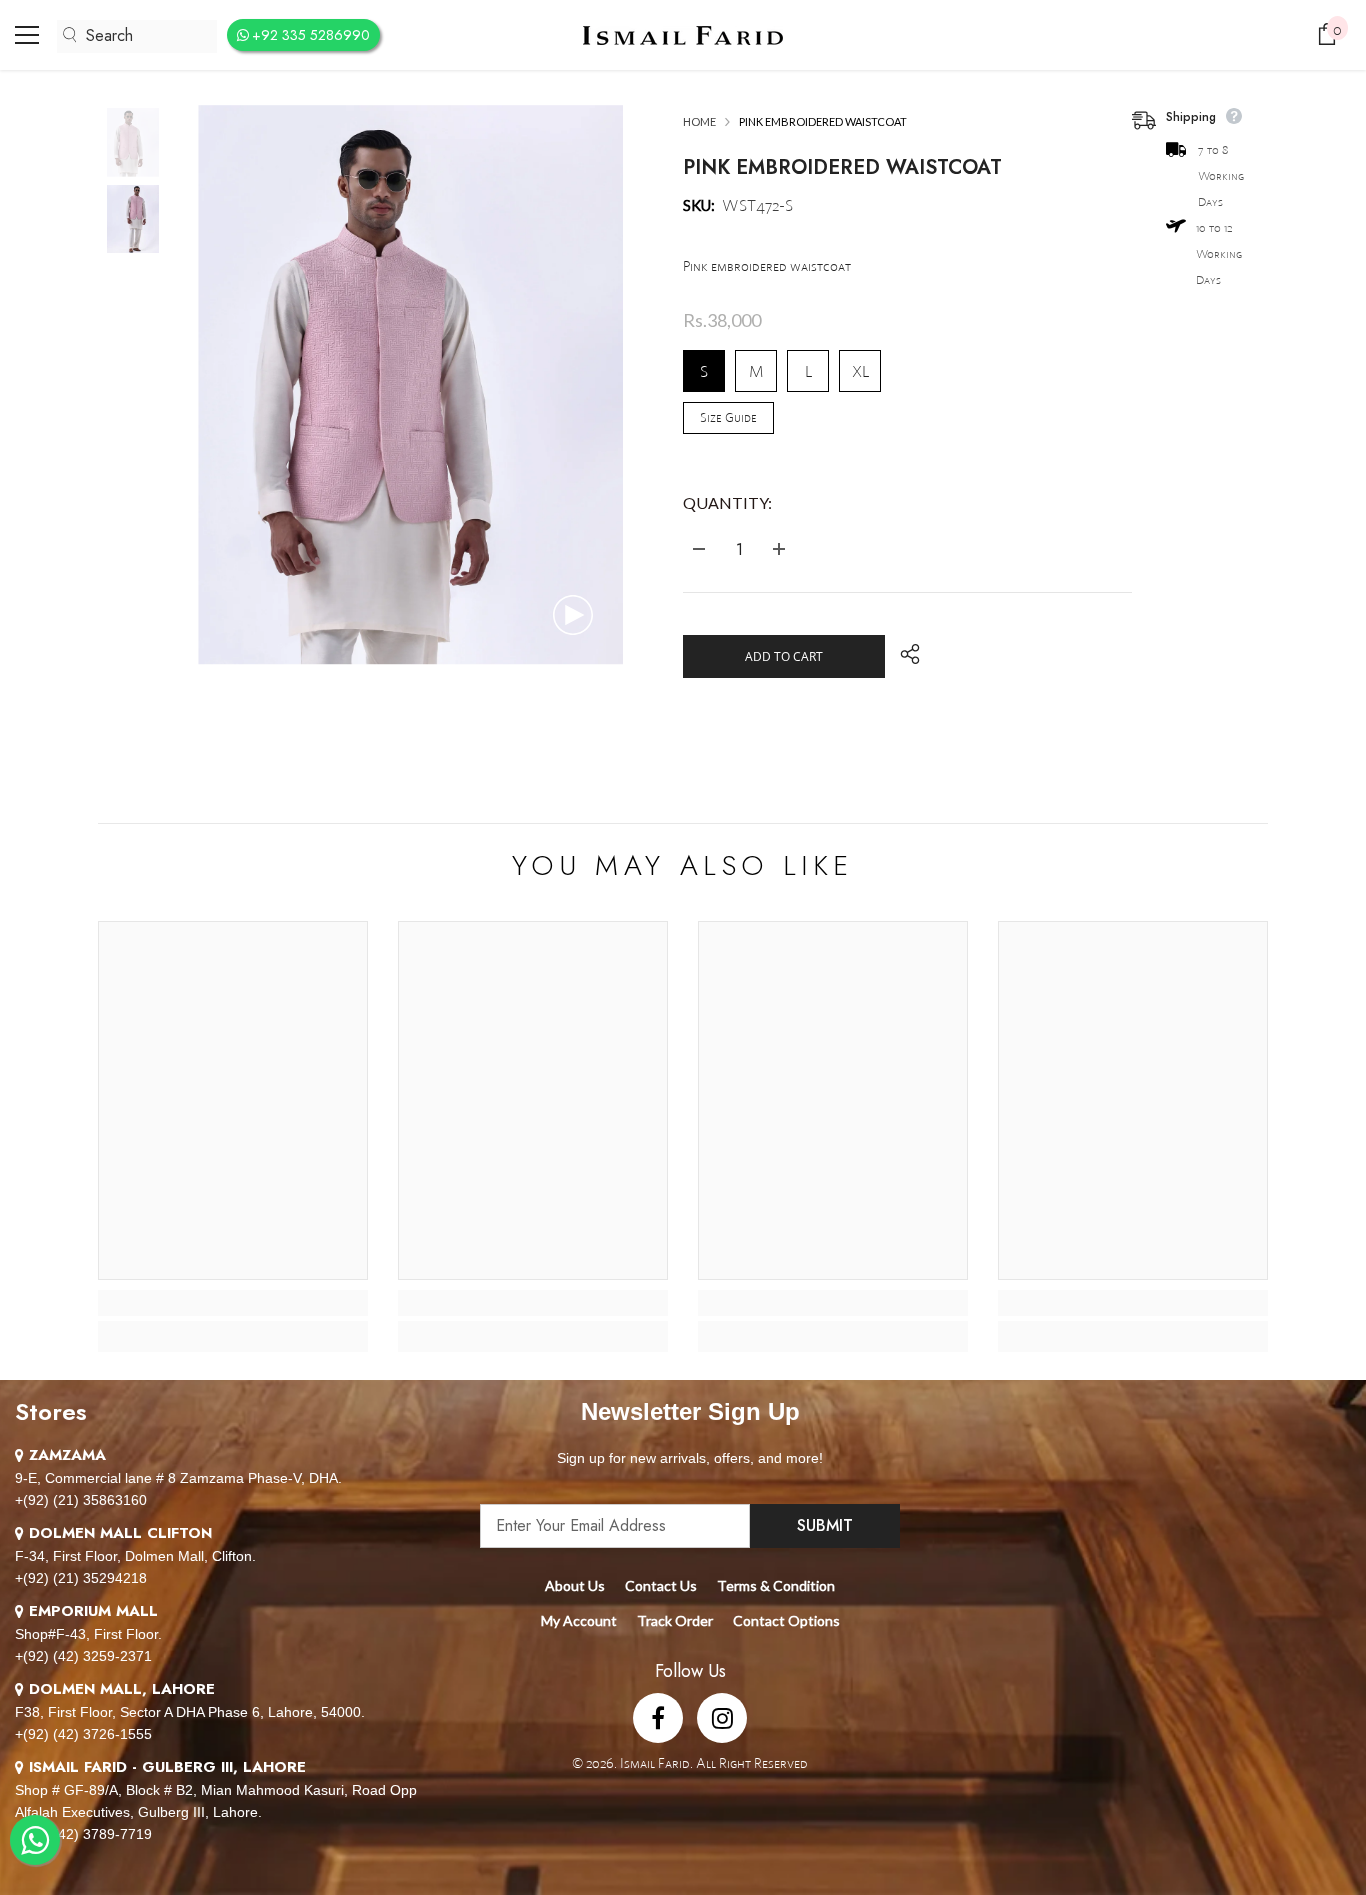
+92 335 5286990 (311, 35)
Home (699, 121)
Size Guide (728, 417)
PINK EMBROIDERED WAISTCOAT (842, 167)
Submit (825, 1525)
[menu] (27, 35)
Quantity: (727, 502)
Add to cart (784, 656)
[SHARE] (902, 654)
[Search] (137, 36)
